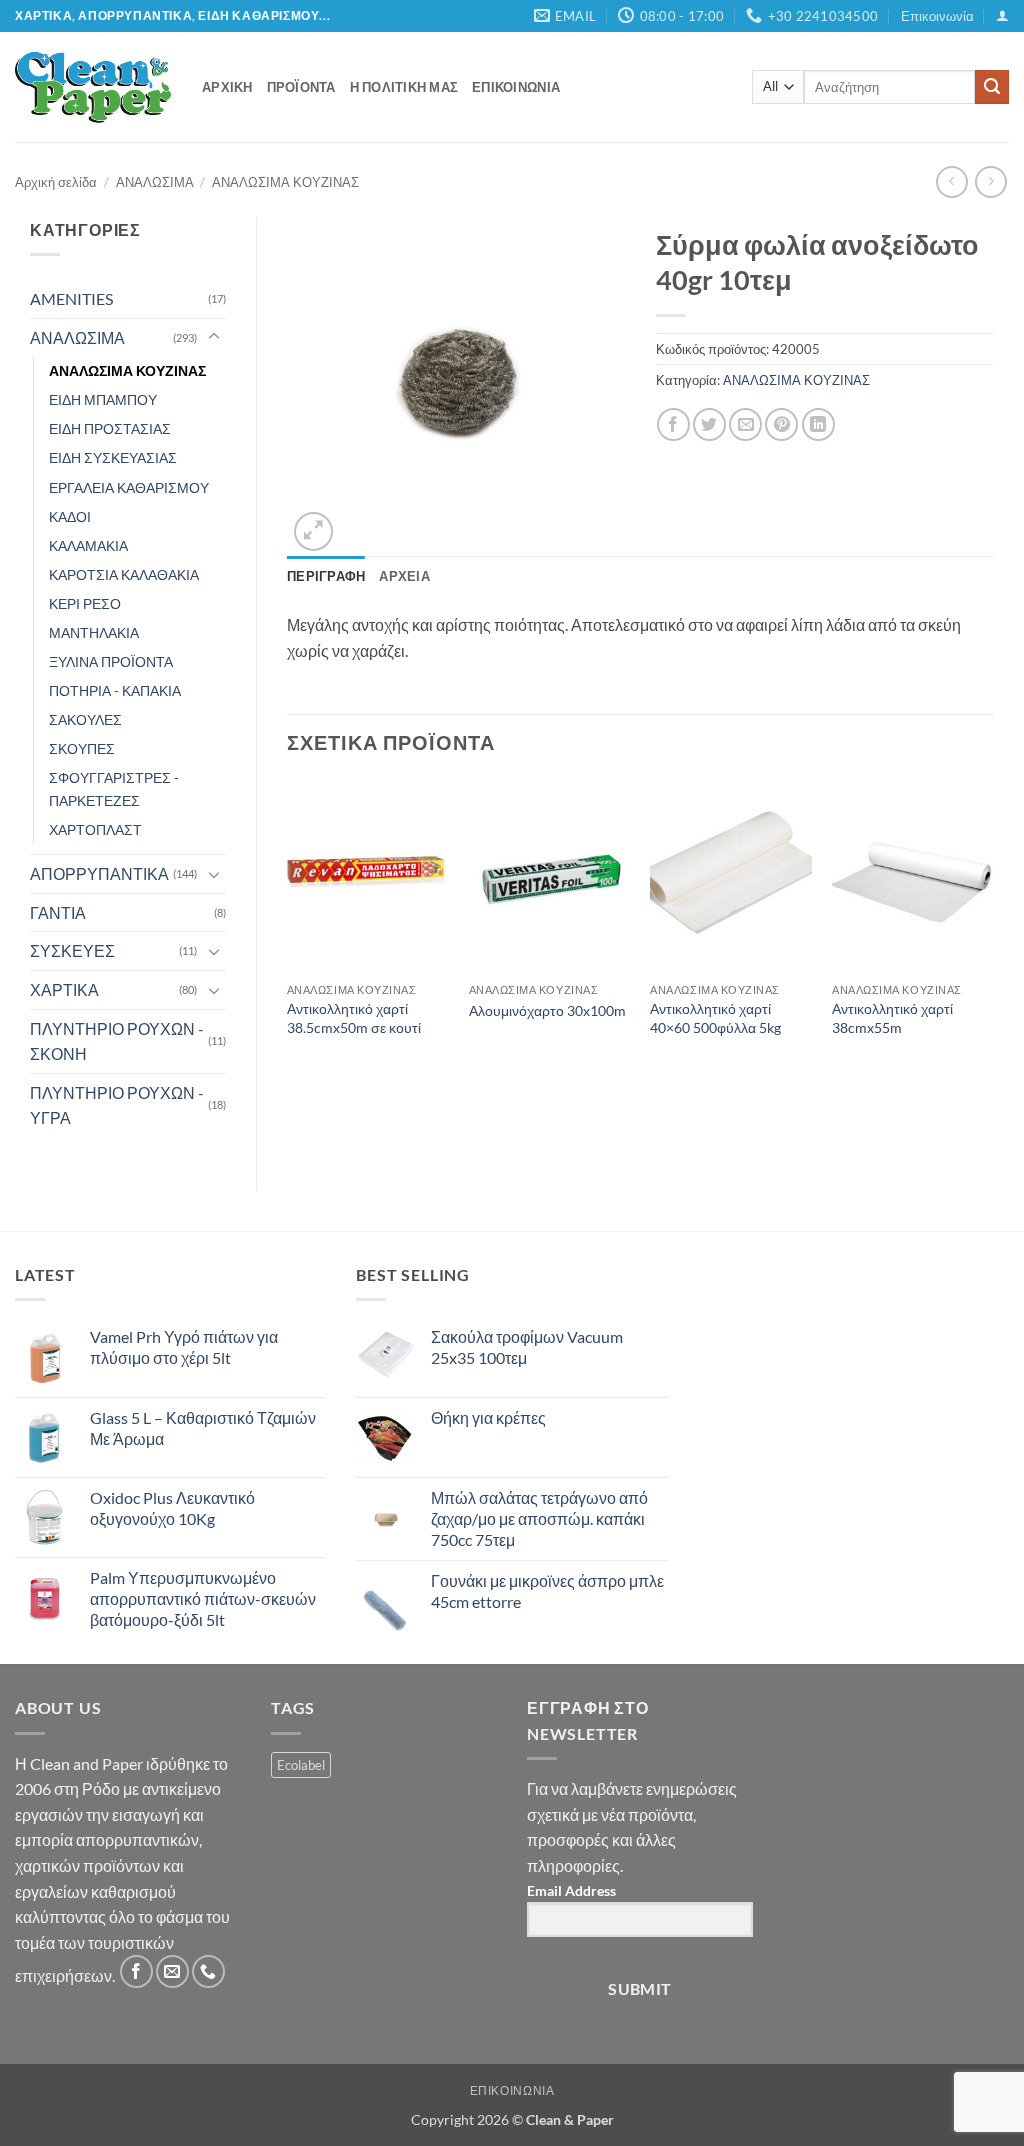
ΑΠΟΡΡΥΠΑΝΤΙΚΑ (99, 873)
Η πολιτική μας (404, 87)
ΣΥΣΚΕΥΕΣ (72, 950)
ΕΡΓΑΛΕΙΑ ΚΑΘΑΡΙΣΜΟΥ (129, 487)
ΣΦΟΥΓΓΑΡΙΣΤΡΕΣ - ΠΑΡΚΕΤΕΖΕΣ (114, 789)
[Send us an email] (172, 1971)
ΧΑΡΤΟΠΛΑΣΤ (95, 829)
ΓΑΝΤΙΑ (58, 912)
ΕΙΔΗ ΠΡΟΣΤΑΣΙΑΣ (110, 428)
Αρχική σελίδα (56, 182)
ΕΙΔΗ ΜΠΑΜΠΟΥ (103, 399)
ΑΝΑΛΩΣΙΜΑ (155, 182)
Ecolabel (301, 1765)
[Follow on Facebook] (136, 1971)
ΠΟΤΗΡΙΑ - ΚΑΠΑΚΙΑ (115, 690)
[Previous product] (990, 181)
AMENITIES (71, 298)
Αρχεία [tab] (404, 576)
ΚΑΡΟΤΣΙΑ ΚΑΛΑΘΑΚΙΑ (124, 574)
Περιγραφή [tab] (326, 576)
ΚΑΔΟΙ (70, 516)
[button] (1002, 15)
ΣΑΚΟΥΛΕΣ (85, 719)
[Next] (993, 927)
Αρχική (227, 87)
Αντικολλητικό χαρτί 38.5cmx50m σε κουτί (354, 1018)
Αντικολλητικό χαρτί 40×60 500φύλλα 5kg (715, 1018)
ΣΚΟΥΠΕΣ (82, 748)
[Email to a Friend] (745, 424)
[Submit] (992, 87)
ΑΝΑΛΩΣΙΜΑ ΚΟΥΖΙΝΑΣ (285, 182)
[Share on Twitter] (709, 424)
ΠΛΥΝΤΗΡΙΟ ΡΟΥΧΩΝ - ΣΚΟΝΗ (117, 1041)
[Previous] (288, 927)
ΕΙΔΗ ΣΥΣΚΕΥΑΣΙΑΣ (113, 457)
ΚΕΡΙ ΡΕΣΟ (85, 603)
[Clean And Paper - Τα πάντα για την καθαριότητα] (93, 87)
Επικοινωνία (937, 16)
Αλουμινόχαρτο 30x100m (547, 1010)
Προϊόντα (301, 87)
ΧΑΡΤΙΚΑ (64, 989)
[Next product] (951, 181)
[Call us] (208, 1971)
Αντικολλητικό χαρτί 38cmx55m (892, 1018)
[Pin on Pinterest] (781, 424)
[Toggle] (214, 337)
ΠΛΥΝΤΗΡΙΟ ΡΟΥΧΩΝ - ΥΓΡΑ (117, 1105)
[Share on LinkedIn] (818, 424)
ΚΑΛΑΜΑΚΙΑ (88, 545)
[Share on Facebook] (673, 424)
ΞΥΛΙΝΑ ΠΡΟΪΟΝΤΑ (111, 661)
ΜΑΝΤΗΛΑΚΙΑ (94, 632)
